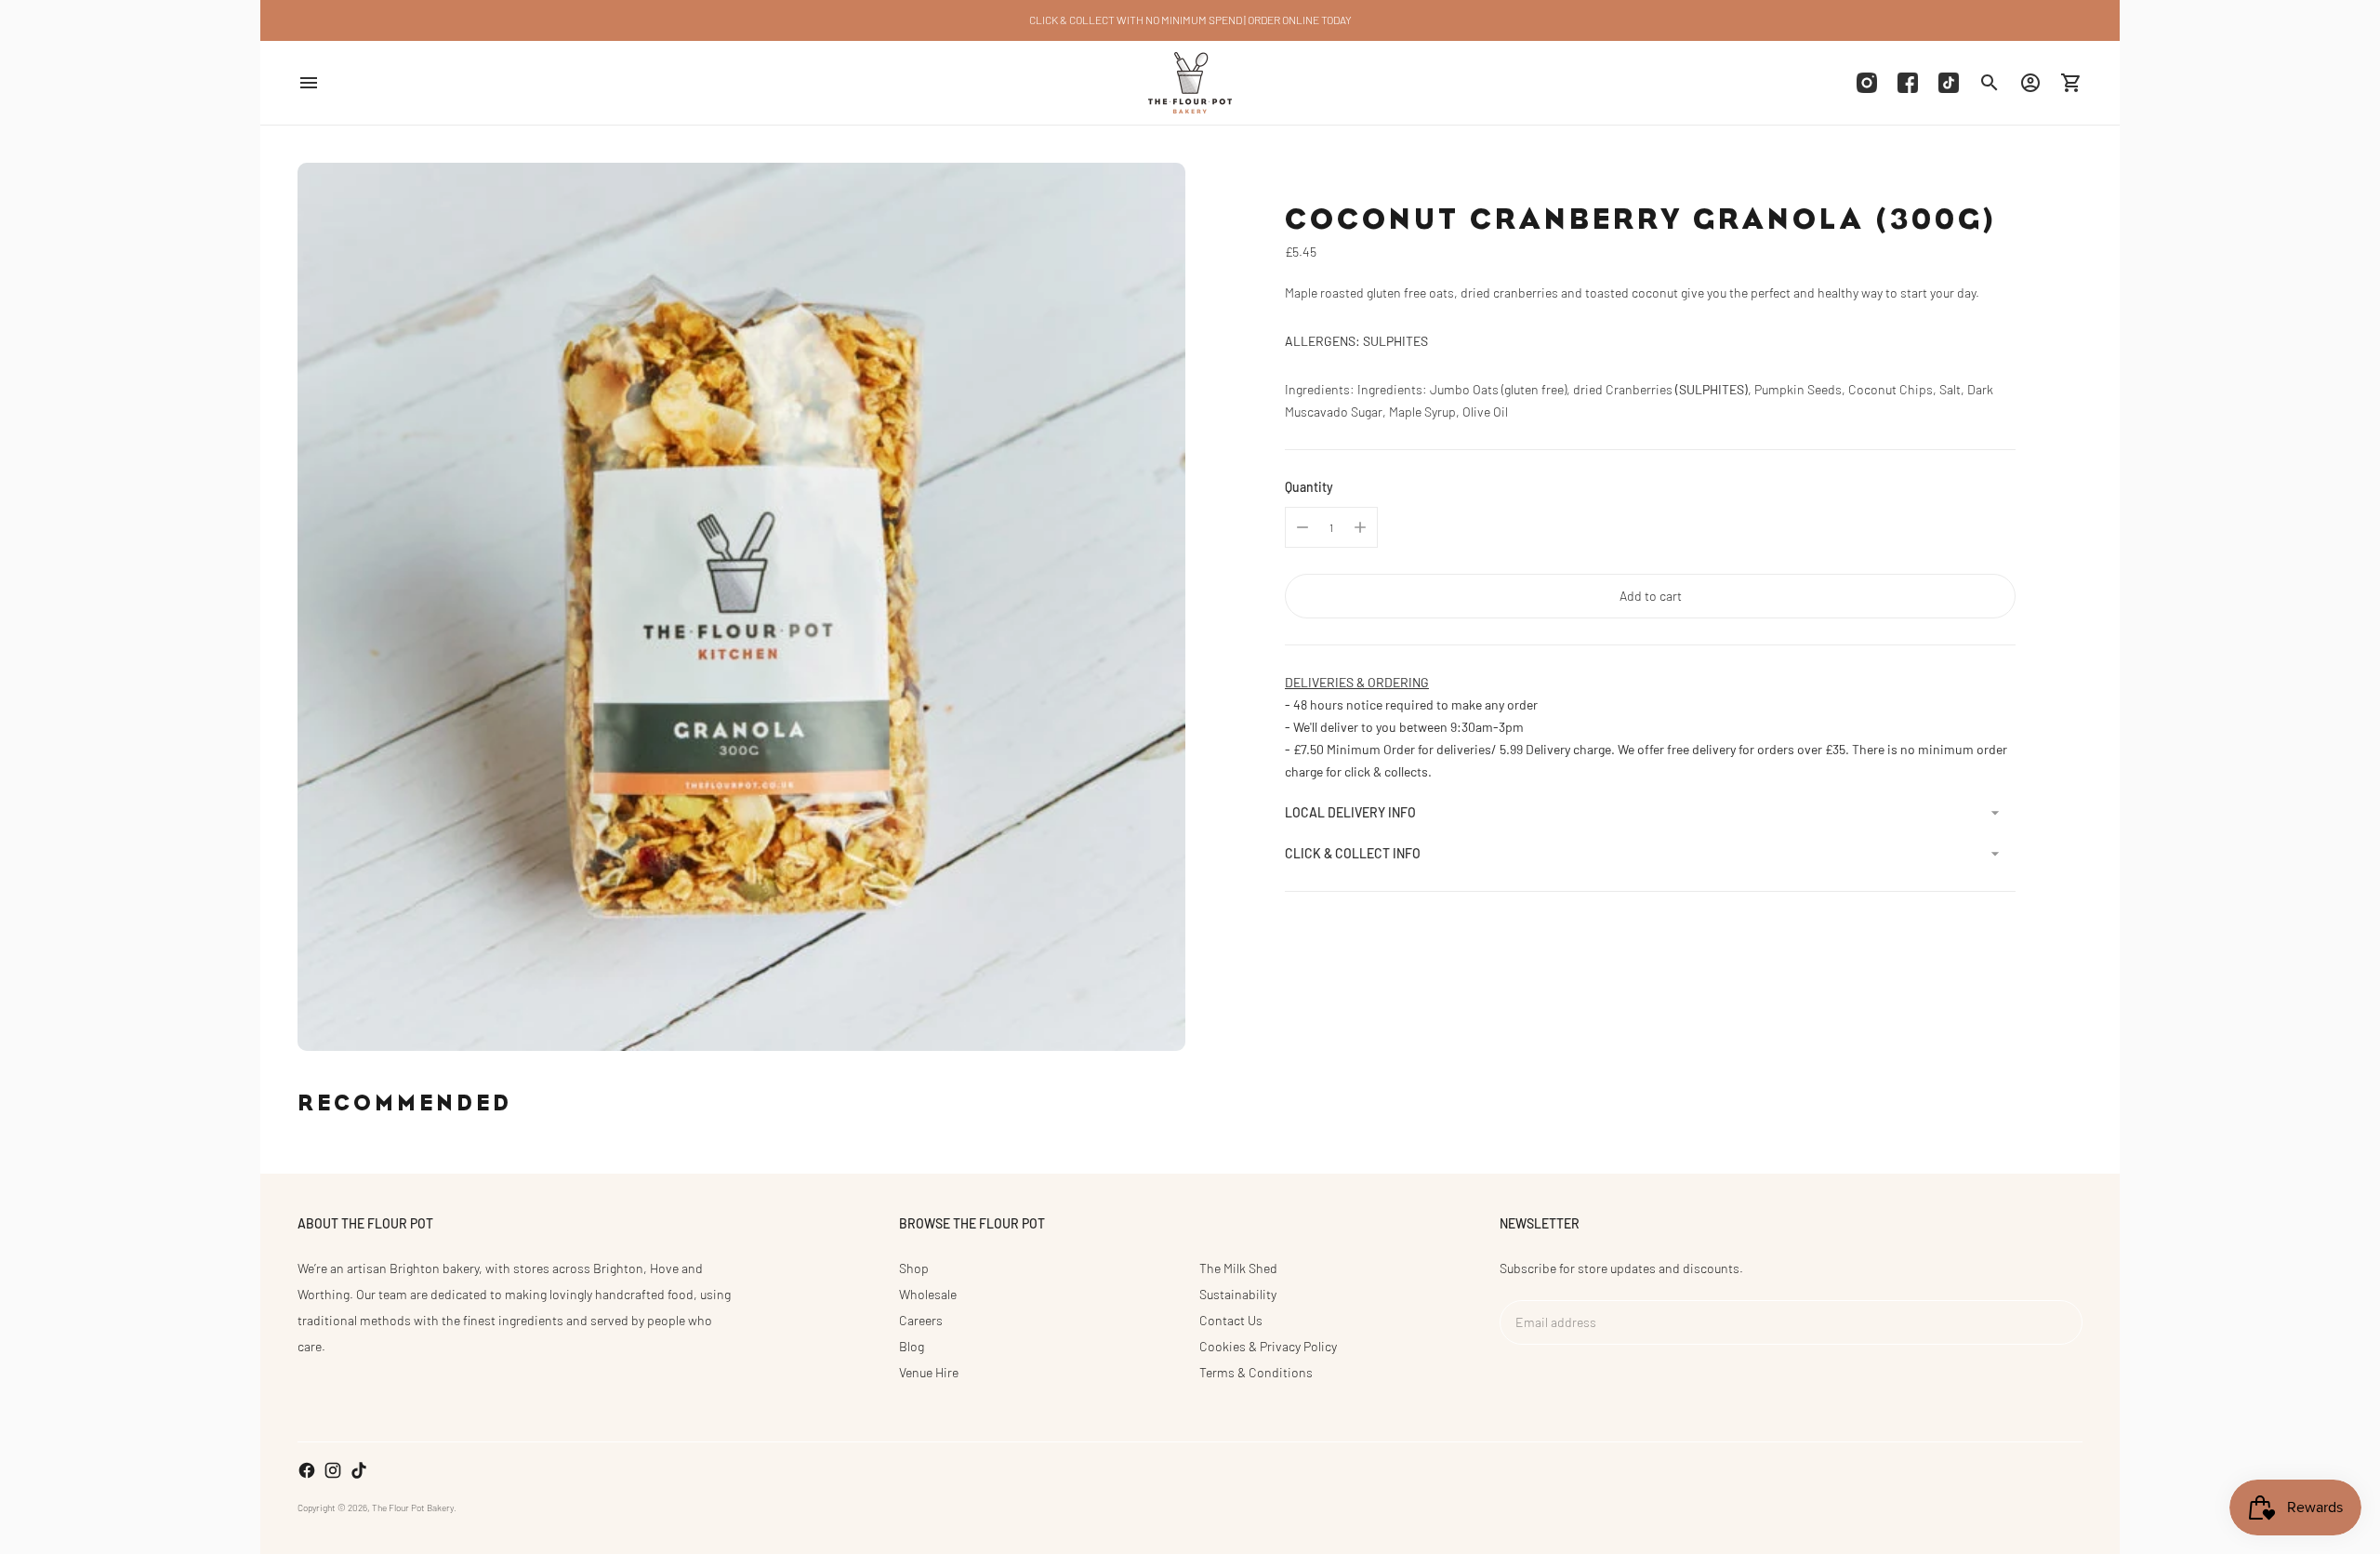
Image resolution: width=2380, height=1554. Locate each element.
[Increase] (1360, 527)
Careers (921, 1320)
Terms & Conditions (1256, 1372)
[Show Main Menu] (309, 83)
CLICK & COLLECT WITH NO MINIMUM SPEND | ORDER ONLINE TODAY (1190, 20)
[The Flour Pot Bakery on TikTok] (359, 1470)
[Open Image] (741, 607)
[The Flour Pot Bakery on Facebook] (307, 1470)
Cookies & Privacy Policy (1268, 1346)
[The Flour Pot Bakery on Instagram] (333, 1470)
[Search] (1990, 83)
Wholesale (928, 1294)
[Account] (2030, 83)
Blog (912, 1346)
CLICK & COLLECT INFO (1353, 853)
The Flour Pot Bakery (413, 1508)
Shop (914, 1268)
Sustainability (1238, 1294)
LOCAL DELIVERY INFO (1350, 812)
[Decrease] (1302, 527)
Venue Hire (929, 1372)
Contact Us (1231, 1320)
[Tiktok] (1949, 83)
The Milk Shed (1238, 1268)
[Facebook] (1908, 83)
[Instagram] (1867, 83)
